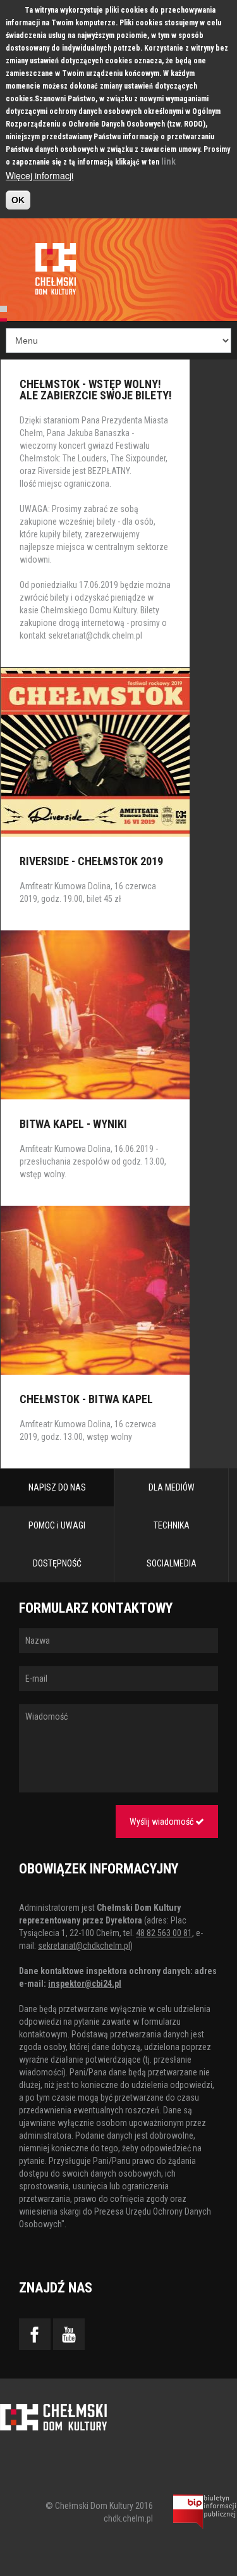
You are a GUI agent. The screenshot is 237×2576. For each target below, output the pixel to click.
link (168, 161)
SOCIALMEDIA (172, 1563)
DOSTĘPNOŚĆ (57, 1563)
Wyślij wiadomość (162, 1822)
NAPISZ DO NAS (57, 1487)
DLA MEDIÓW (172, 1487)
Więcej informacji (39, 175)
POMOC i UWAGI (57, 1525)
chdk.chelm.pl (128, 2518)
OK (18, 200)
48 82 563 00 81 (164, 1933)
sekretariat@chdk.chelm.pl (95, 635)
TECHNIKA (172, 1525)
